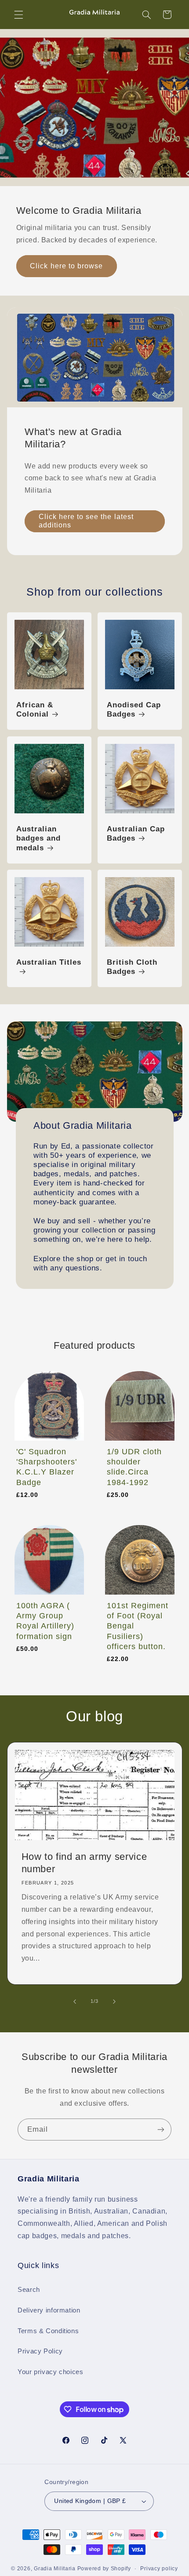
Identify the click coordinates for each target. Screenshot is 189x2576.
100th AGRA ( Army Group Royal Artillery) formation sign (45, 1621)
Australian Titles (49, 962)
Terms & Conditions (48, 2331)
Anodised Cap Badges (134, 710)
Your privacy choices (51, 2372)
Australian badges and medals (38, 838)
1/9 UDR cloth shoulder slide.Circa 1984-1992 (134, 1467)
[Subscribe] (161, 2129)
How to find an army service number (84, 1863)
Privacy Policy (40, 2351)
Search (29, 2290)
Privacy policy (159, 2569)
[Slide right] (114, 2002)
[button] (18, 15)
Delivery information (49, 2310)
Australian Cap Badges (136, 833)
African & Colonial (35, 710)
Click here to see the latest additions (86, 521)
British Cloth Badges (132, 967)
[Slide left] (75, 2002)
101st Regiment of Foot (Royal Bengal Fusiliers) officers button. (138, 1626)
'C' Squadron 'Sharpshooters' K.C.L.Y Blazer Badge (47, 1467)
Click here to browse (66, 266)
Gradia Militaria (55, 2569)
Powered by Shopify (104, 2569)
